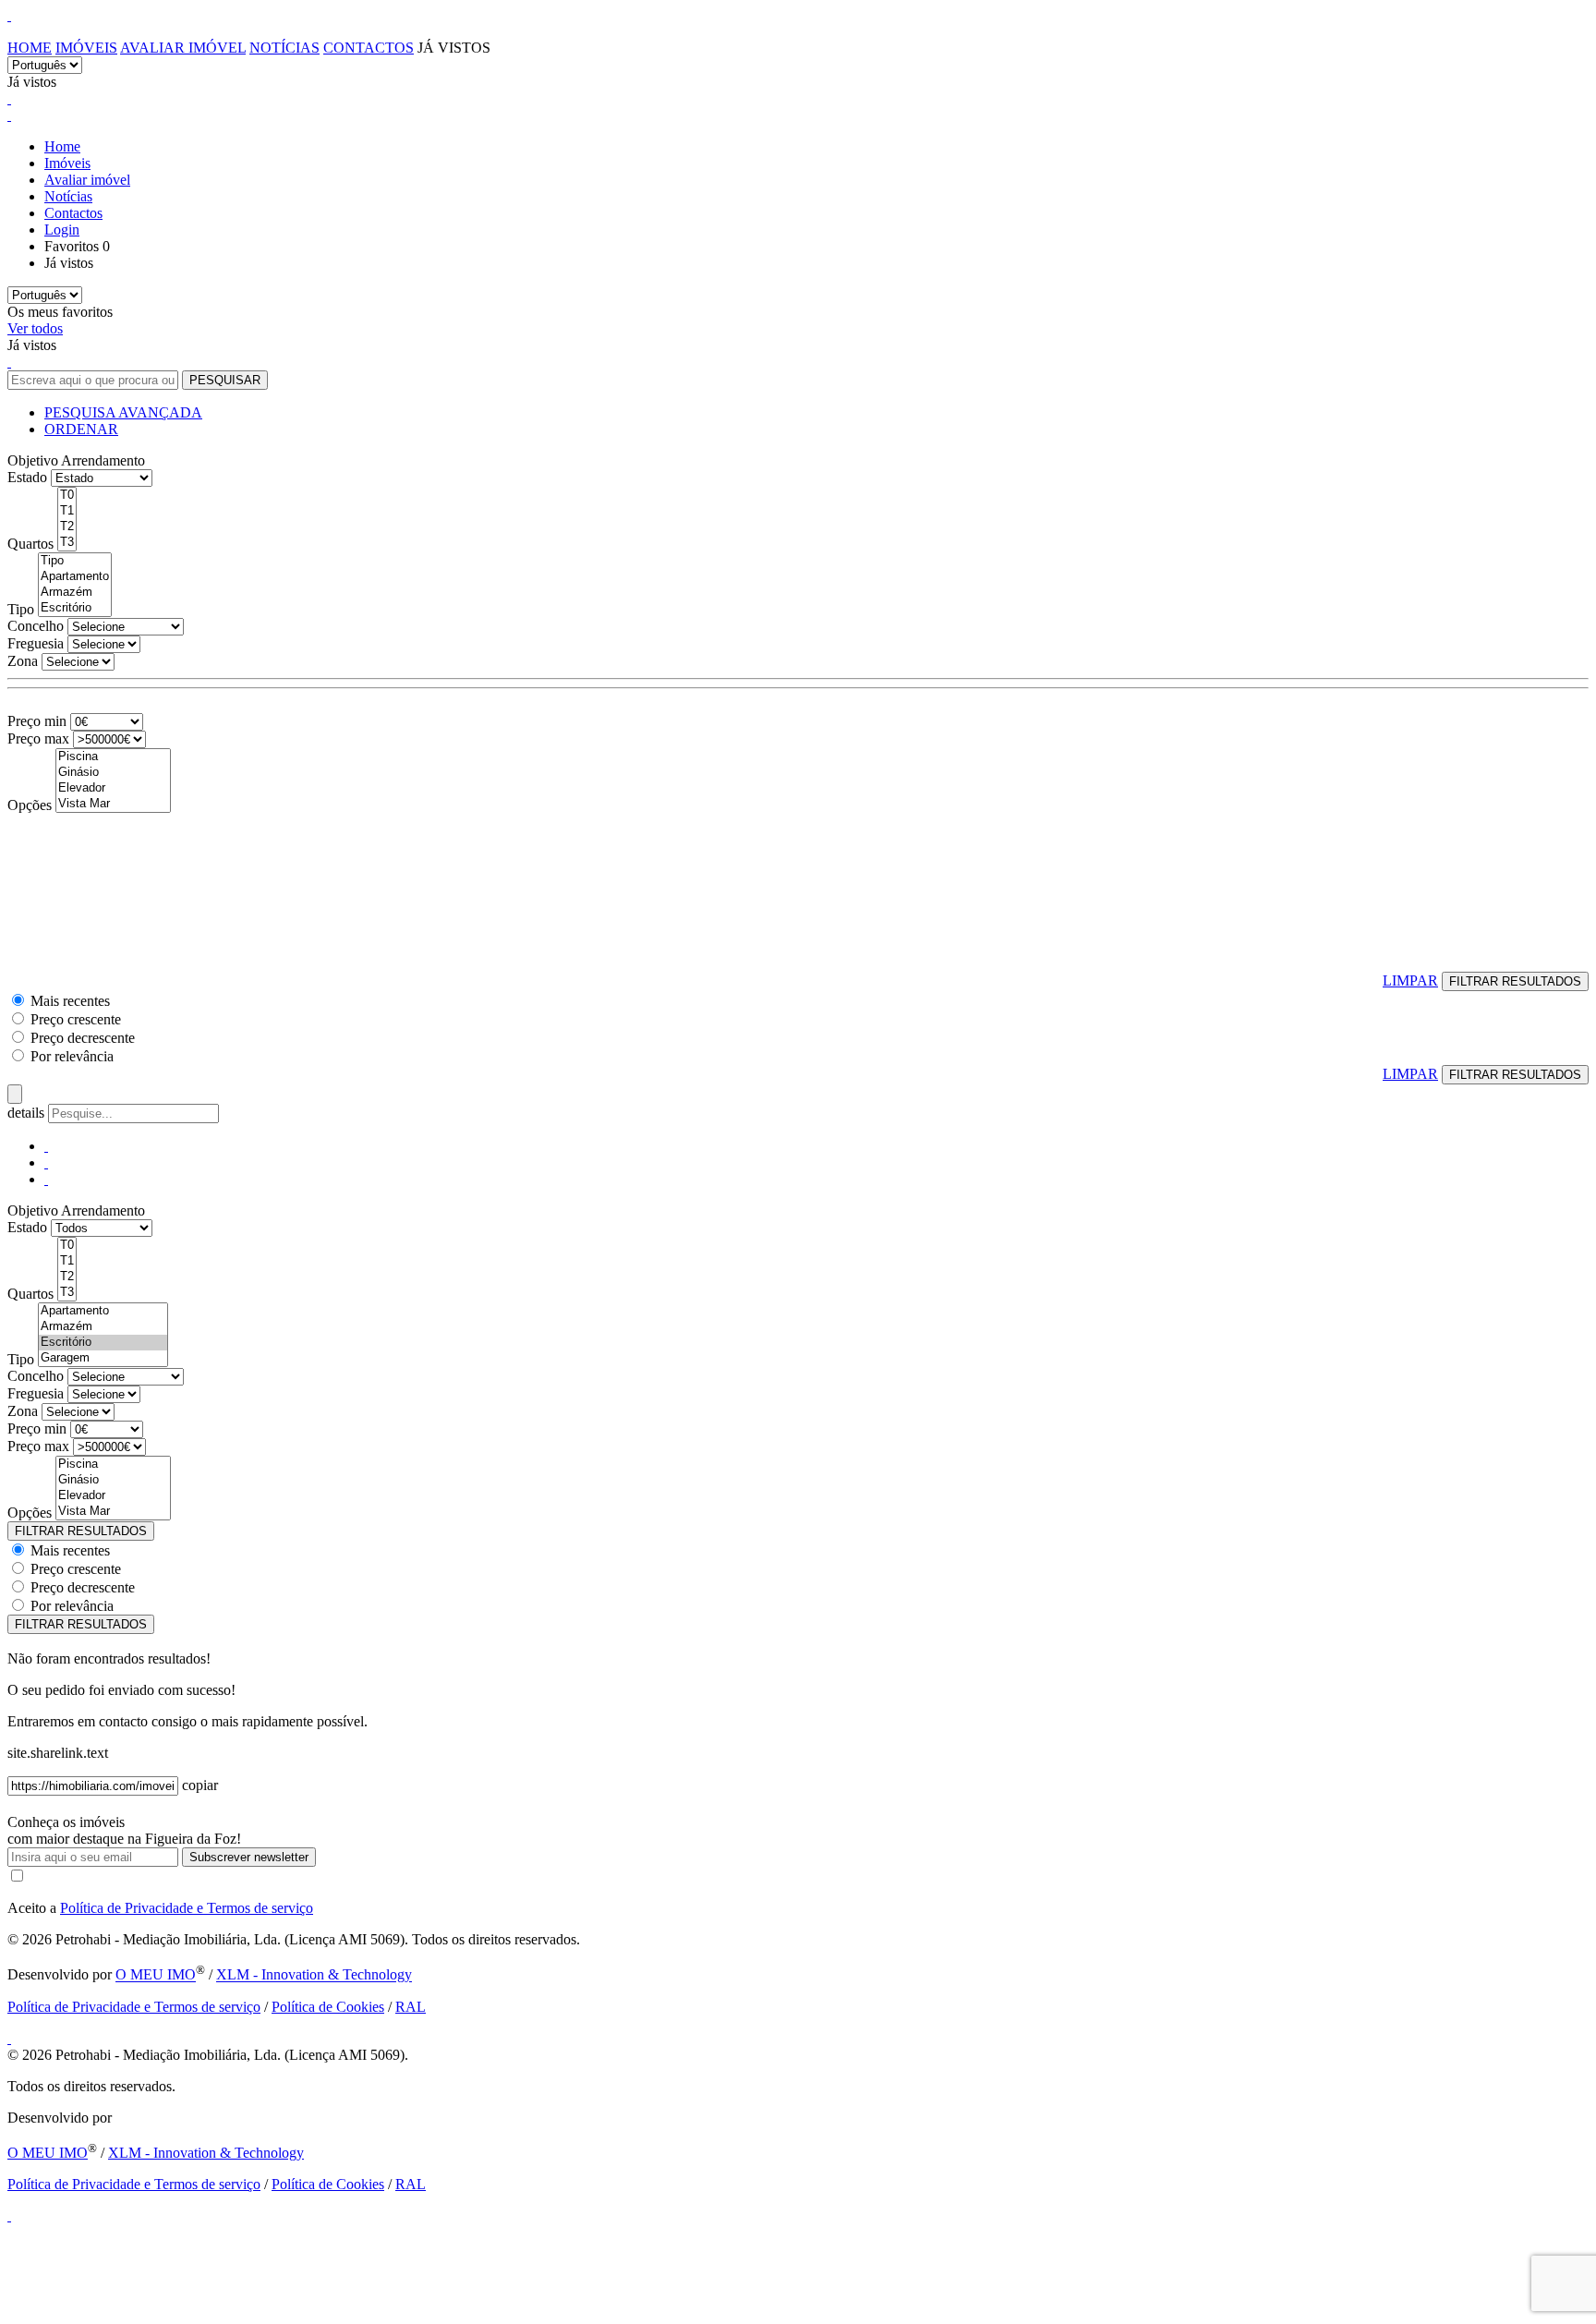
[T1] (67, 511)
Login (62, 230)
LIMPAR (1410, 980)
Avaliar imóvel (183, 48)
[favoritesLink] (9, 98)
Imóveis (86, 48)
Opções (30, 805)
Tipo (21, 609)
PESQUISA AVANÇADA (123, 412)
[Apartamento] (75, 577)
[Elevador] (113, 788)
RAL (411, 2007)
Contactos (369, 48)
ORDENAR (81, 429)
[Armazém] (75, 593)
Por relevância (72, 1056)
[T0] (67, 496)
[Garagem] (103, 1358)
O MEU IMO (156, 1975)
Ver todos (35, 328)
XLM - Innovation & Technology (314, 1975)
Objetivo (33, 460)
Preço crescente (76, 1019)
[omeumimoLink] (9, 2215)
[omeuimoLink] (9, 2038)
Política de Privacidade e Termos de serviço (187, 1908)
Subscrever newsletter (249, 1857)
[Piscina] (113, 757)
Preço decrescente (83, 1038)
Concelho (36, 626)
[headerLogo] (9, 15)
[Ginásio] (113, 773)
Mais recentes (70, 1001)
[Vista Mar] (113, 804)
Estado (27, 477)
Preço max (38, 738)
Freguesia (36, 643)
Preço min (37, 721)
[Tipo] (75, 561)
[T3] (67, 543)
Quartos (30, 544)
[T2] (67, 527)
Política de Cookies (328, 2007)
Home (30, 48)
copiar (200, 1785)
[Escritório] (75, 608)
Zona (23, 661)
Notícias (284, 48)
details (28, 1113)
